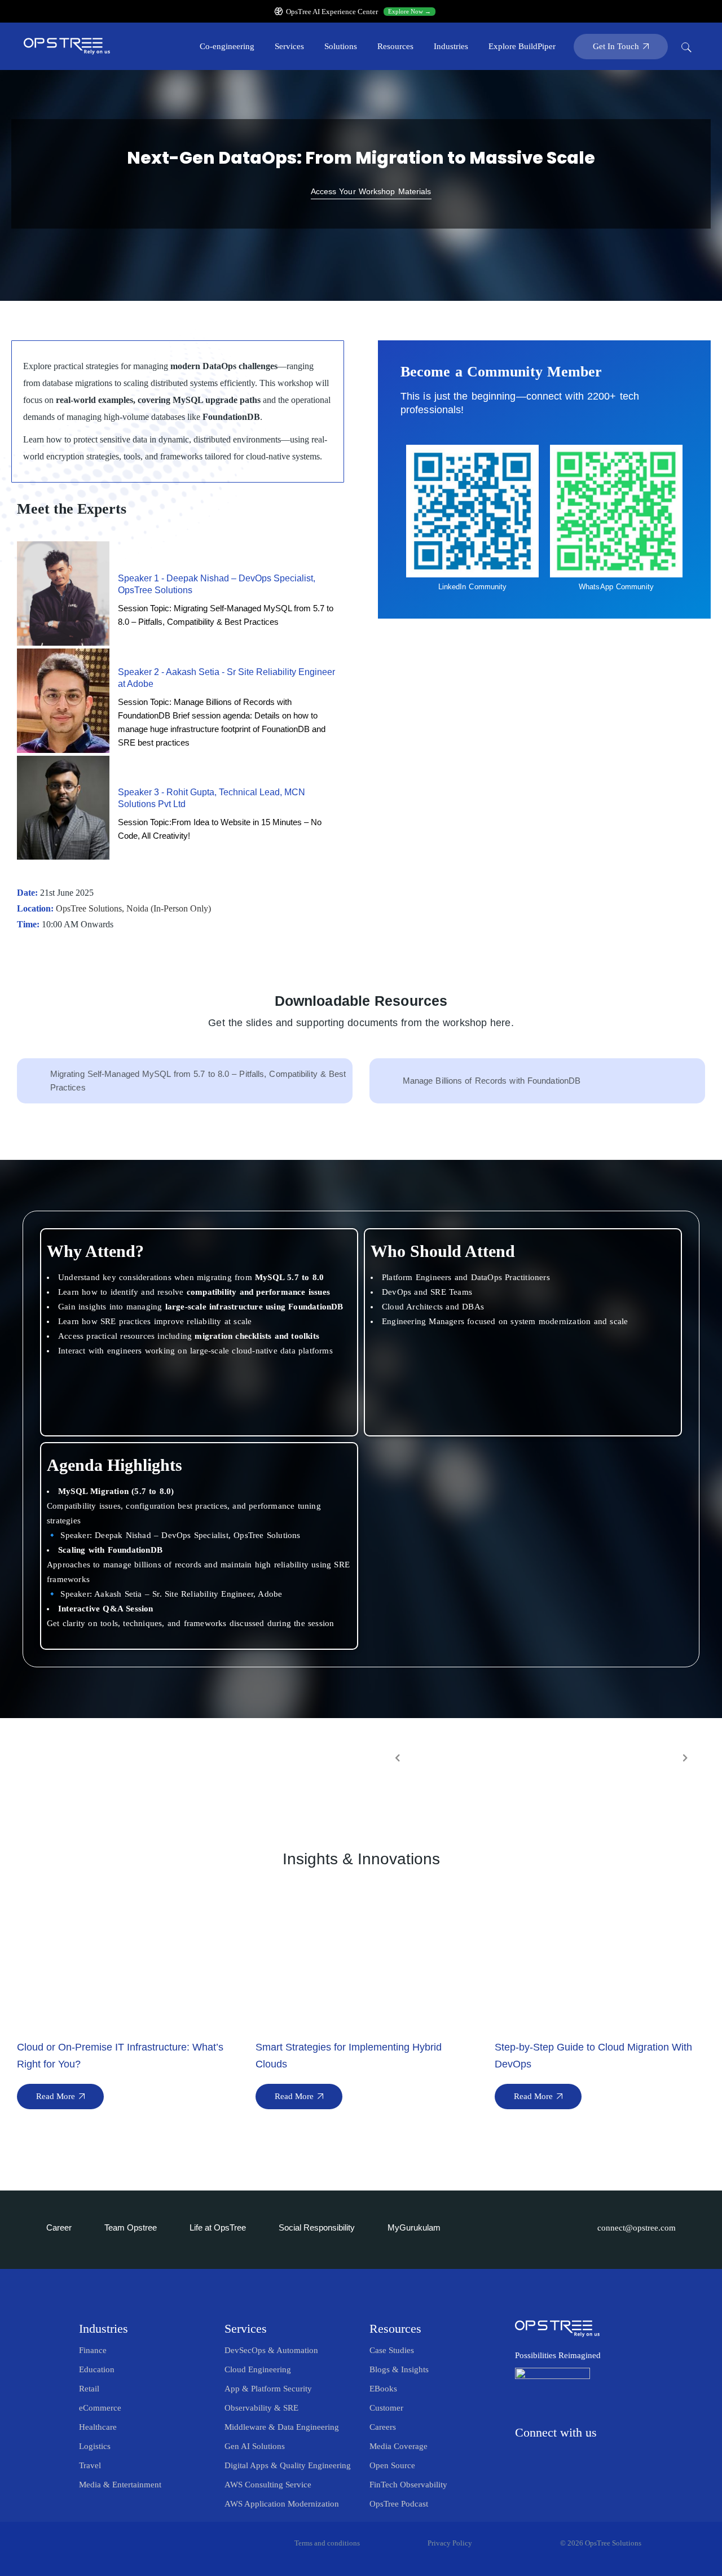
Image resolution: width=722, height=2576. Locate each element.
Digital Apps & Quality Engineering (288, 2465)
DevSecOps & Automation (271, 2350)
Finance (93, 2350)
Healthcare (98, 2427)
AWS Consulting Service (268, 2485)
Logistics (95, 2446)
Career (59, 2227)
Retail (89, 2389)
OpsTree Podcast (399, 2504)
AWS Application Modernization (282, 2504)
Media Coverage (399, 2446)
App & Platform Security (268, 2389)
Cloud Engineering (258, 2369)
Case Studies (392, 2350)
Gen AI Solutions (255, 2446)
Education (97, 2369)
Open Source (392, 2465)
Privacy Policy (450, 2543)
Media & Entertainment (120, 2485)
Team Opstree (131, 2227)
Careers (383, 2427)
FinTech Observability (408, 2485)
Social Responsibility (317, 2227)
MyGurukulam (414, 2227)
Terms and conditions (327, 2543)
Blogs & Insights (399, 2369)
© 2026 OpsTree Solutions (601, 2543)
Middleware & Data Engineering (282, 2427)
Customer (386, 2408)
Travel (90, 2465)
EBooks (383, 2389)
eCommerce (100, 2408)
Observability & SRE (261, 2408)
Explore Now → (410, 11)
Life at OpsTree (218, 2227)
